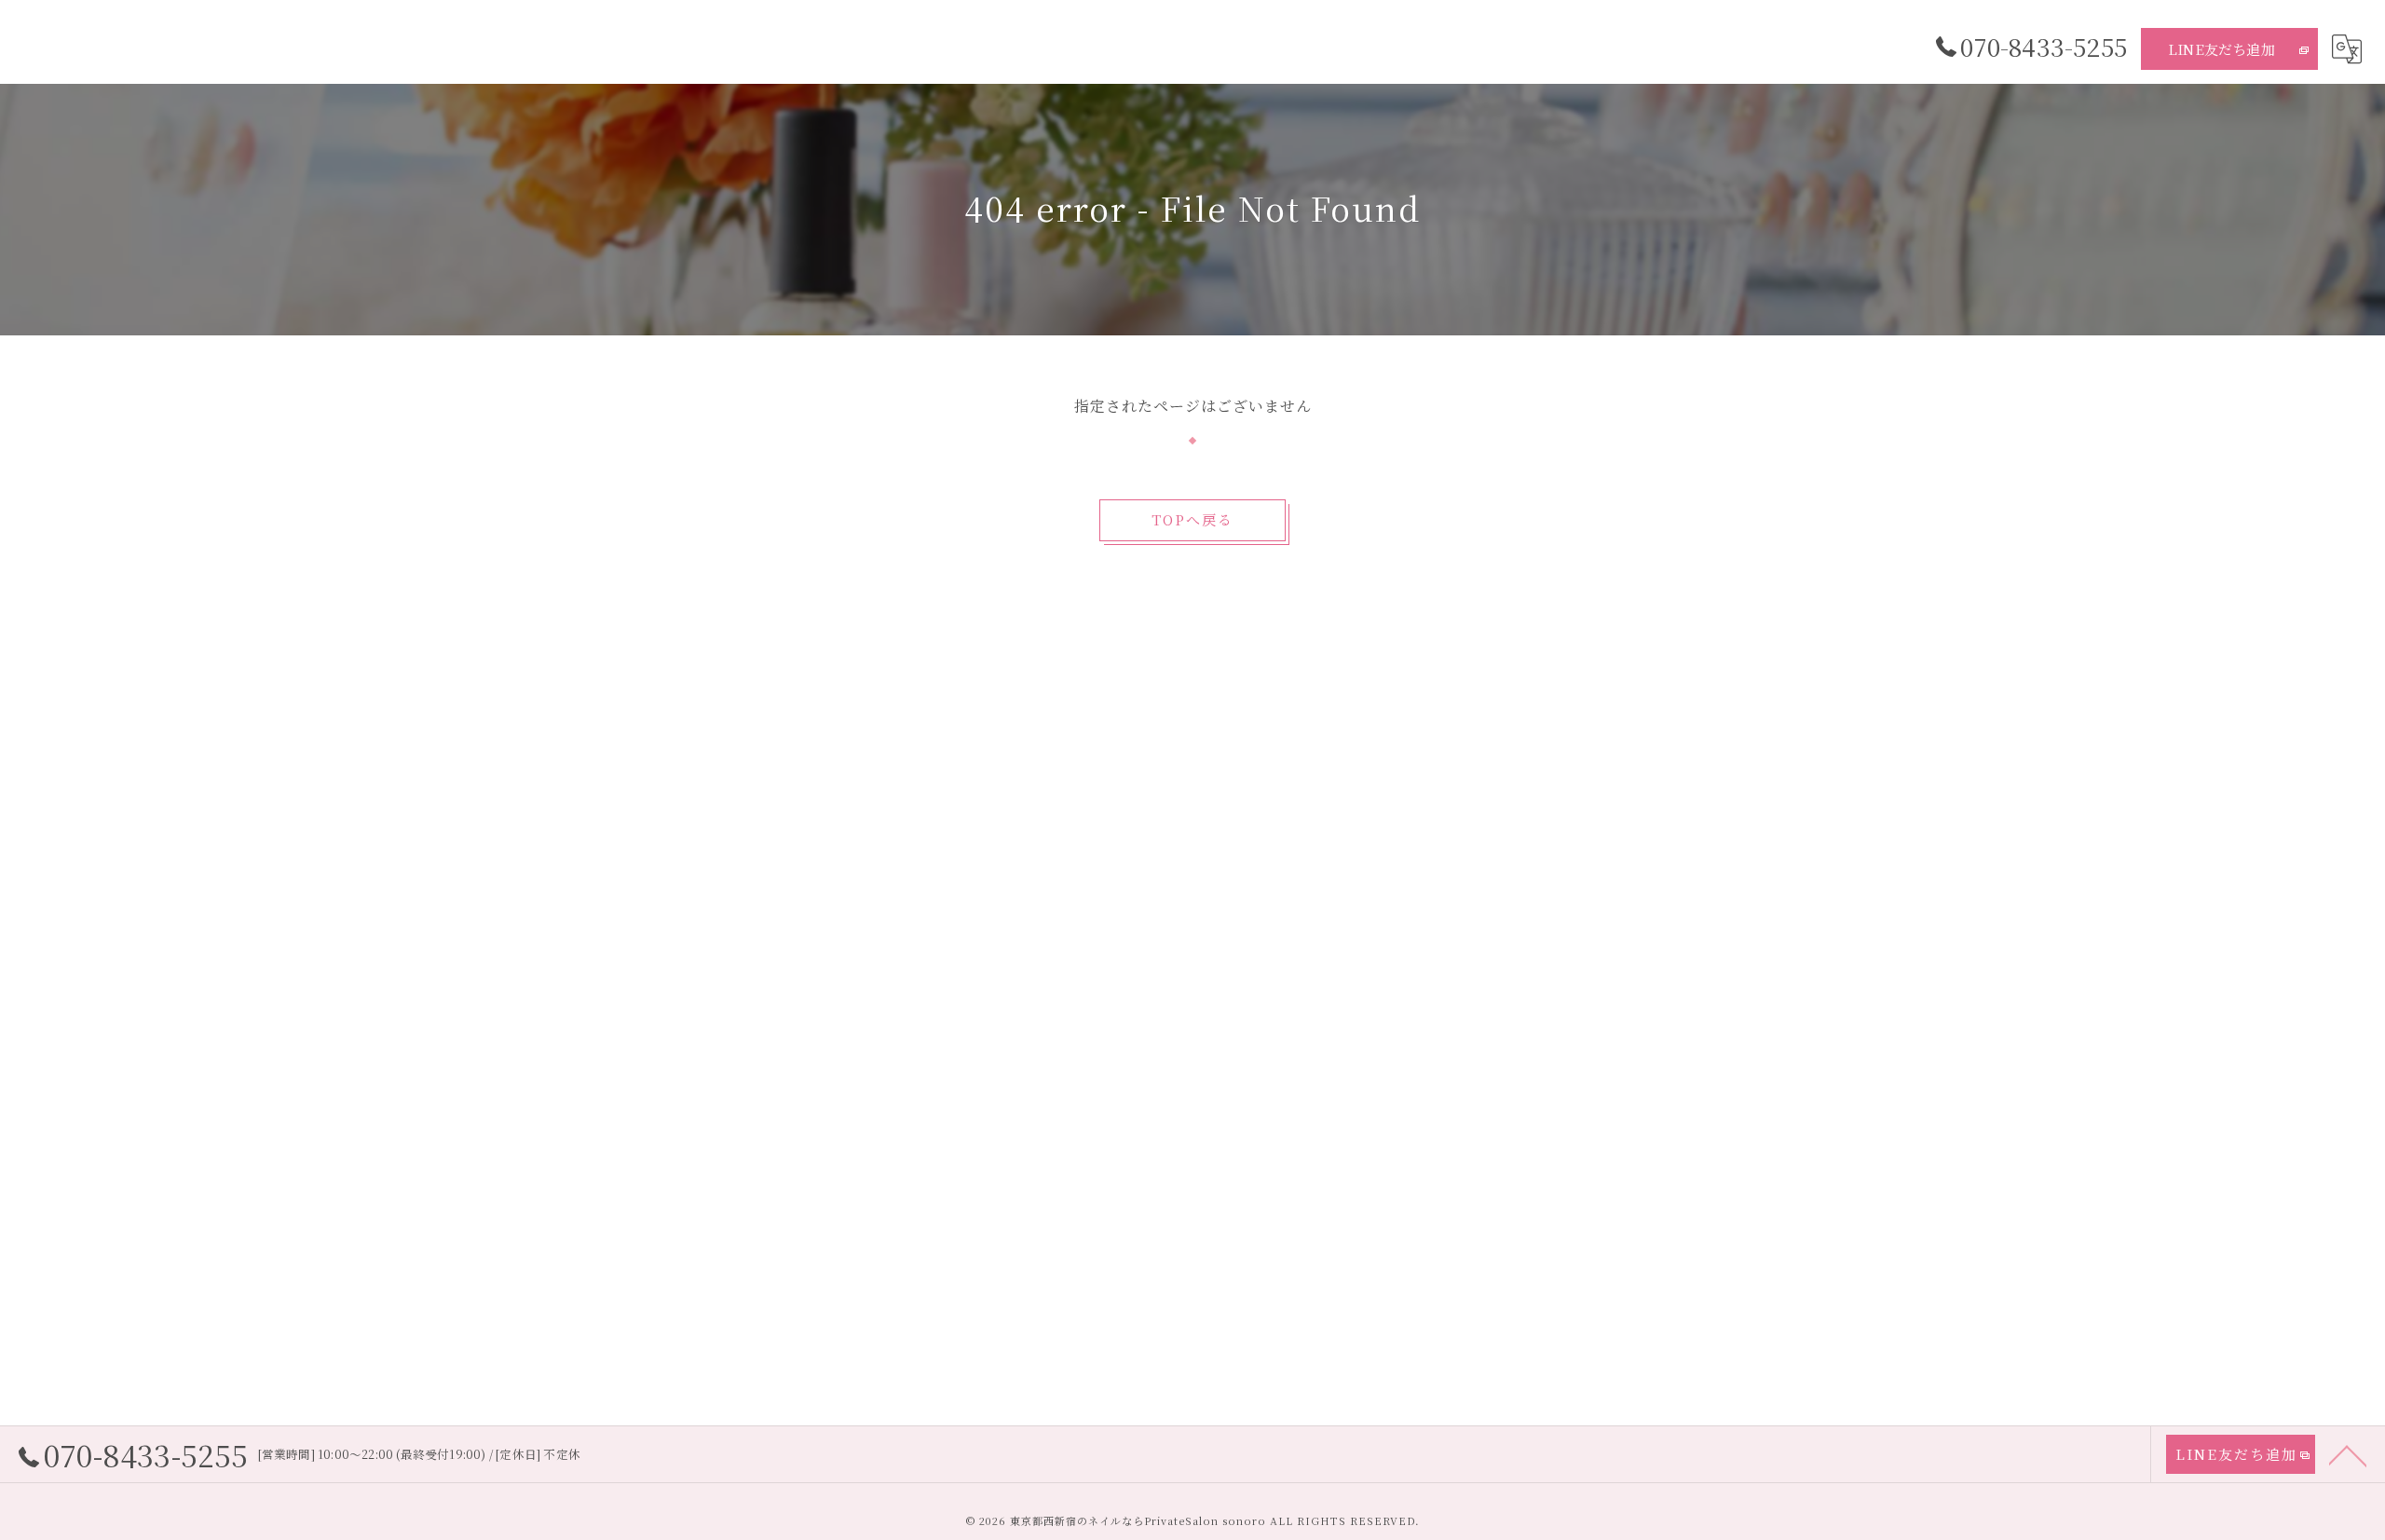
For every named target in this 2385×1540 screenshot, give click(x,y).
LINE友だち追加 (2221, 49)
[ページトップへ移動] (2348, 1454)
